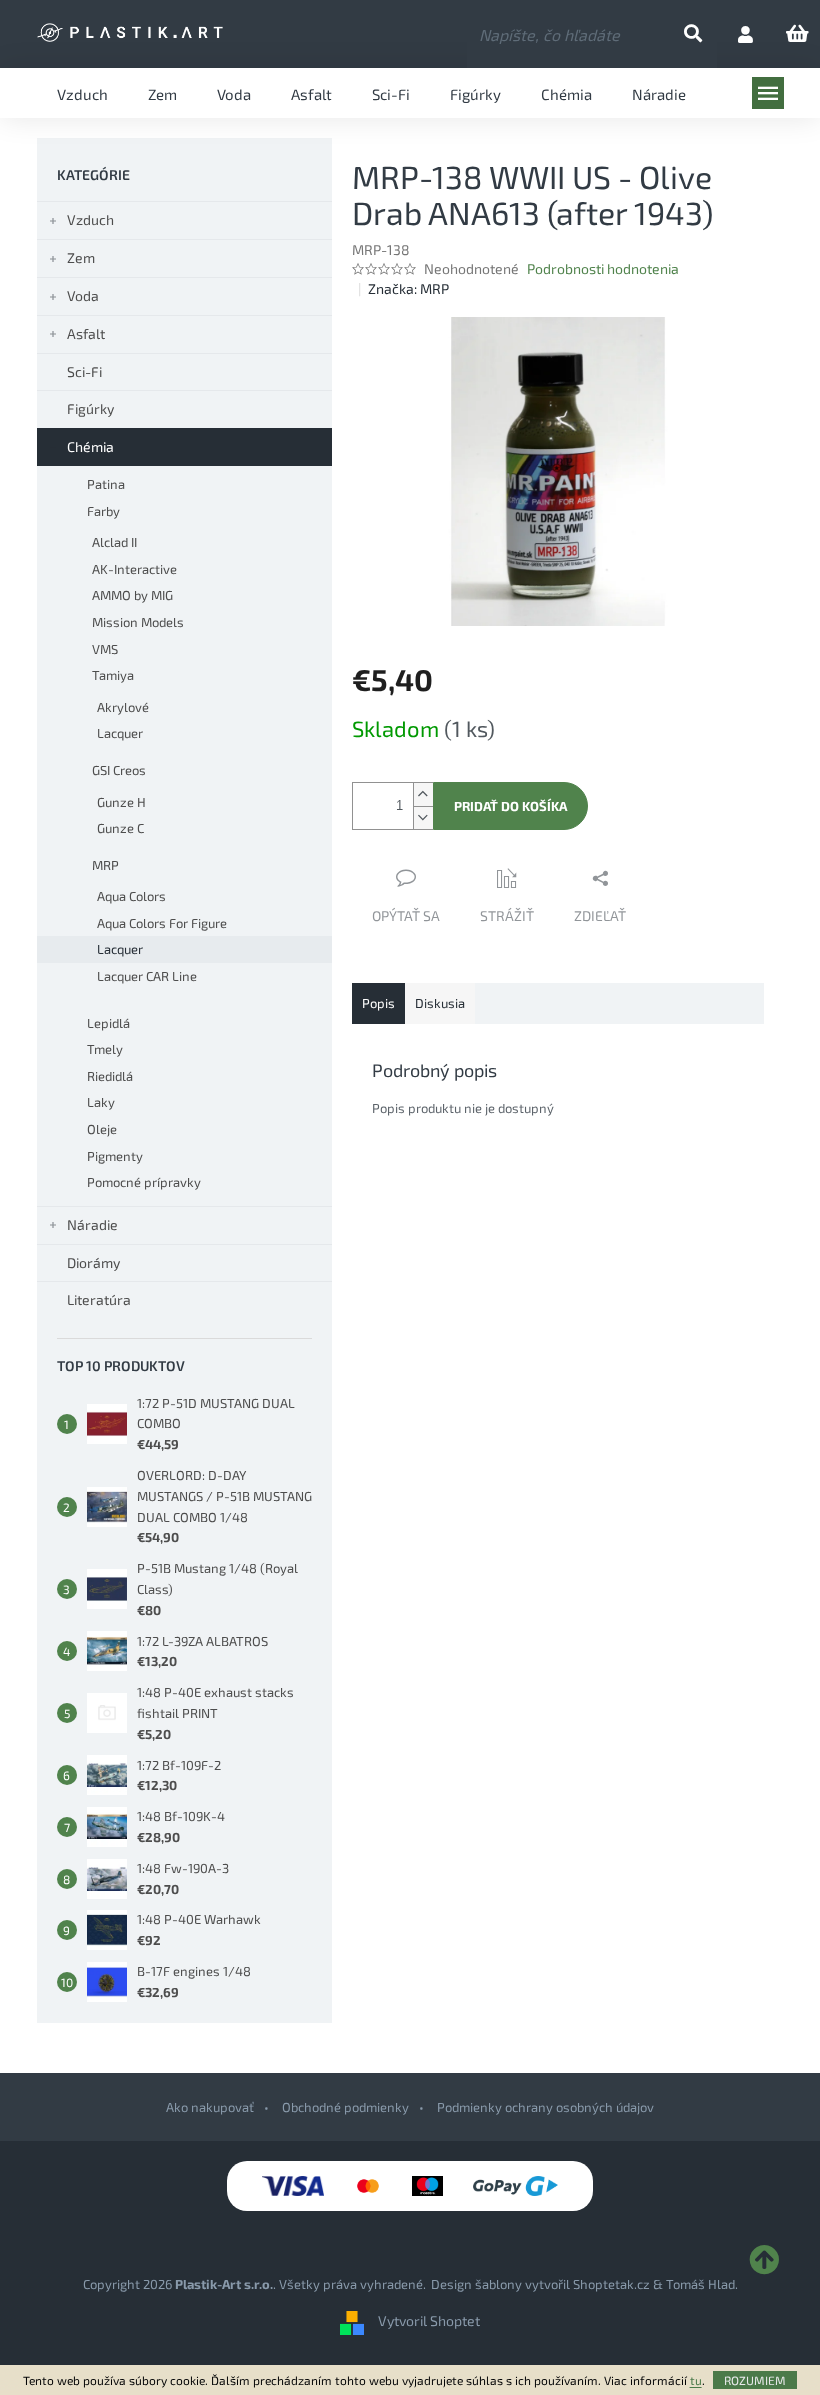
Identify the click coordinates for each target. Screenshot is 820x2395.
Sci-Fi (84, 371)
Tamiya (113, 675)
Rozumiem (755, 2380)
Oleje (102, 1129)
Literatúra (99, 1299)
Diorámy (93, 1262)
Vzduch (90, 219)
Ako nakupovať (210, 2107)
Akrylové (123, 707)
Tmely (105, 1049)
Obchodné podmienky (345, 2107)
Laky (101, 1102)
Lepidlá (108, 1023)
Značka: (408, 288)
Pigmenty (115, 1156)
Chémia (90, 446)
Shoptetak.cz (611, 2284)
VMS (105, 649)
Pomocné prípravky (144, 1182)
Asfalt (86, 333)
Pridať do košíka (510, 806)
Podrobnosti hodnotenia (603, 268)
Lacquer (120, 733)
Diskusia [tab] (440, 1003)
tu (696, 2380)
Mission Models (138, 622)
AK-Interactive (134, 569)
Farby (103, 511)
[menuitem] (82, 93)
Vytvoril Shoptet (429, 2320)
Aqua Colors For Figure (162, 923)
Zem (81, 257)
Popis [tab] (378, 1003)
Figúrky (90, 408)
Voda (83, 295)
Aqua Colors (131, 896)
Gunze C (120, 828)
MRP (105, 865)
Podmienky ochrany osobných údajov (545, 2107)
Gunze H (121, 802)
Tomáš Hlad (700, 2284)
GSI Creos (119, 770)
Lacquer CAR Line (147, 976)
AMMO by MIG (132, 595)
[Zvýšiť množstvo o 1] (423, 794)
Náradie (92, 1224)
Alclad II (114, 542)
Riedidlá (110, 1076)
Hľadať (709, 34)
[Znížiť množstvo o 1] (423, 817)
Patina (106, 484)
